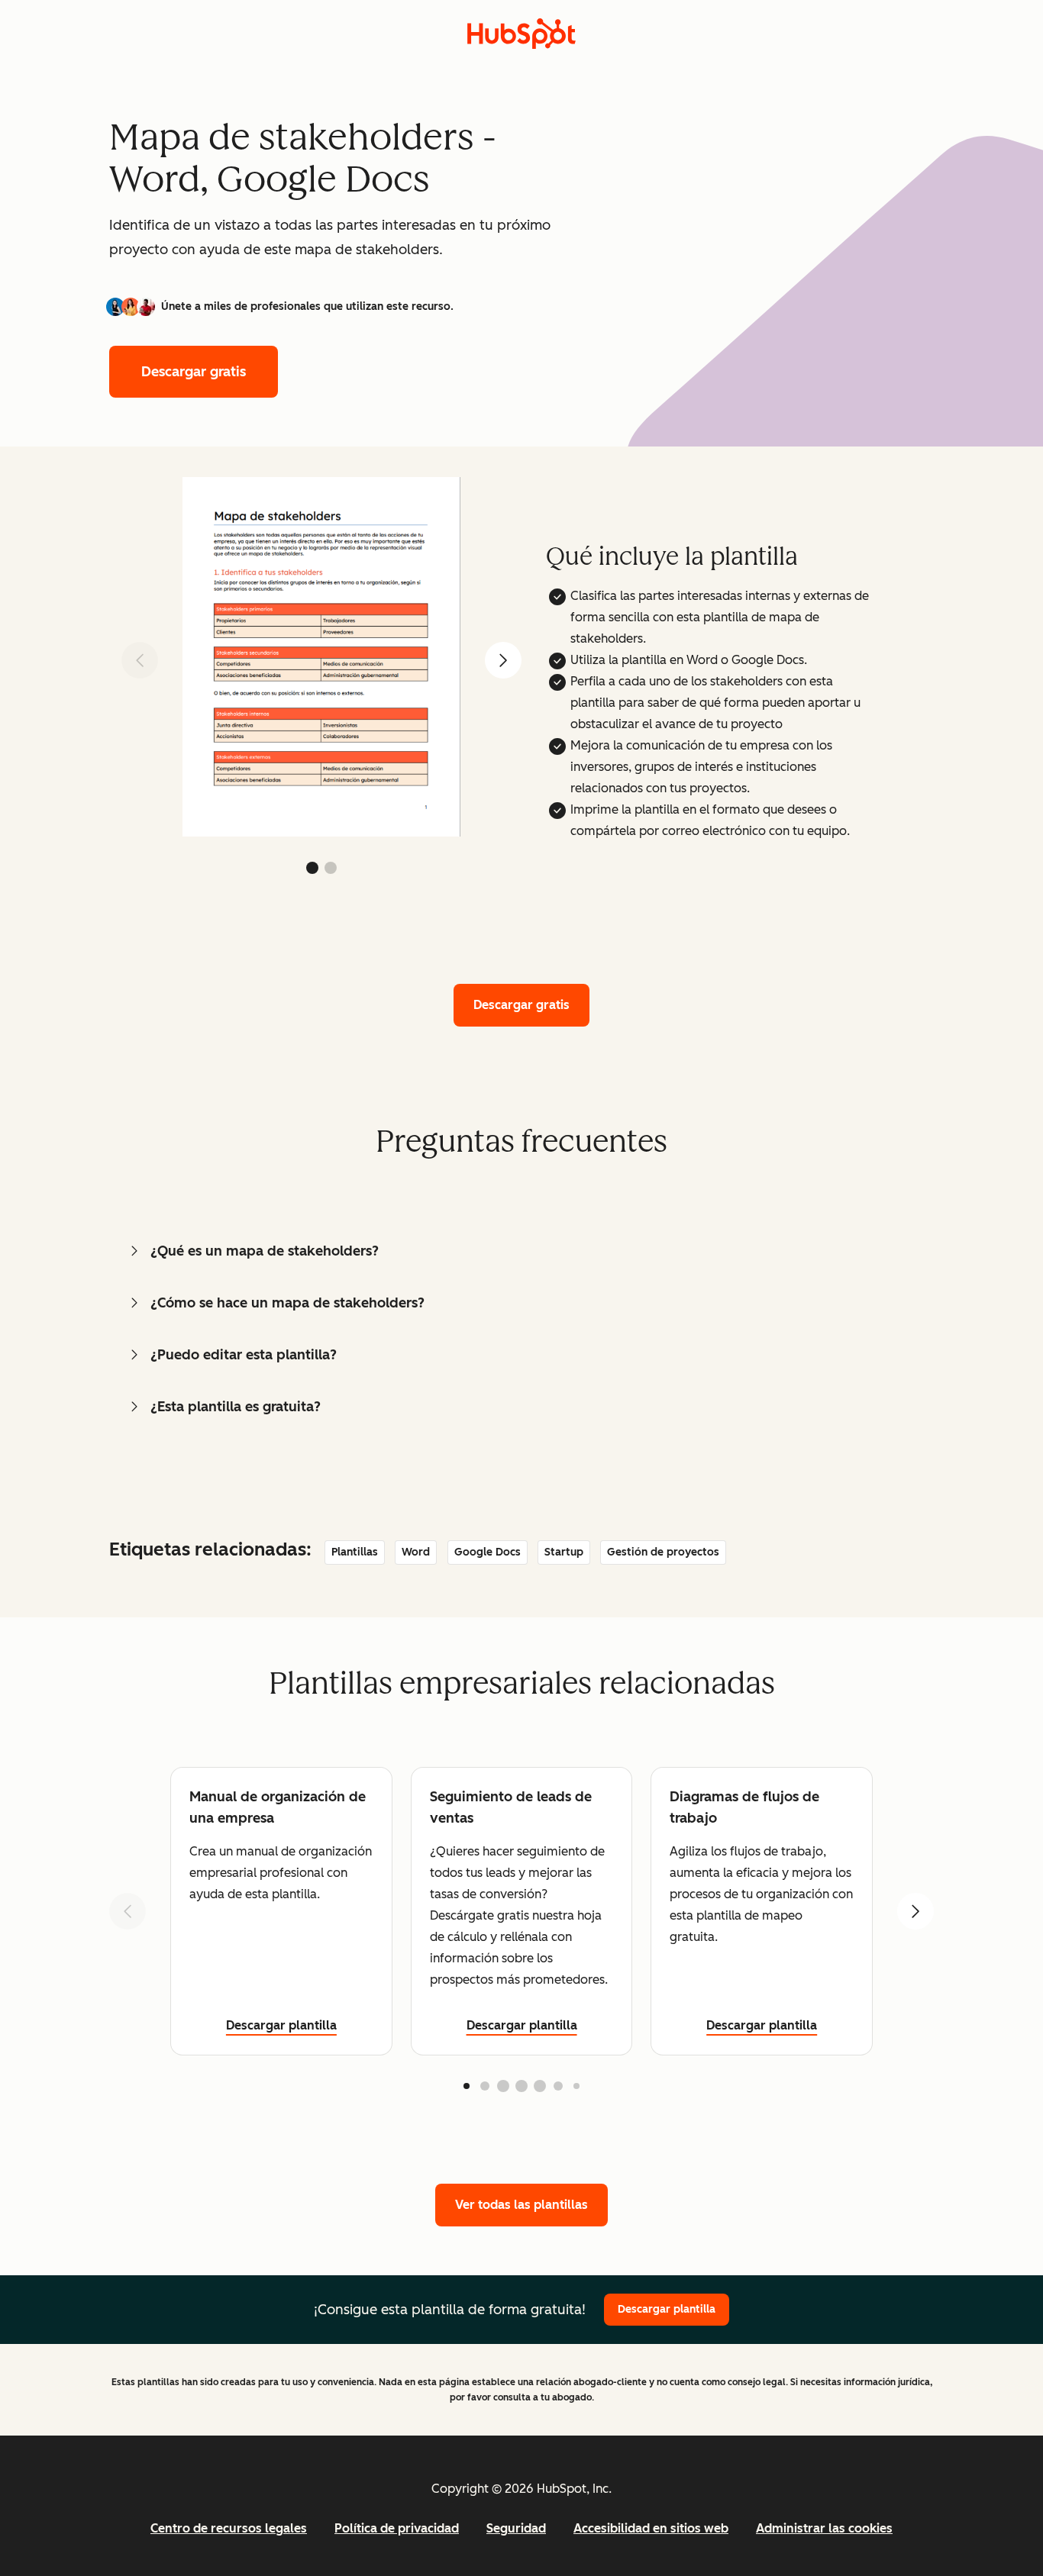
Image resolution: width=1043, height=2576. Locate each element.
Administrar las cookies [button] (824, 2528)
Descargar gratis (194, 372)
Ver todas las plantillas (521, 2205)
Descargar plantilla (281, 2025)
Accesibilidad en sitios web (651, 2528)
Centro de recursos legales (229, 2528)
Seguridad (516, 2528)
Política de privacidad (397, 2528)
